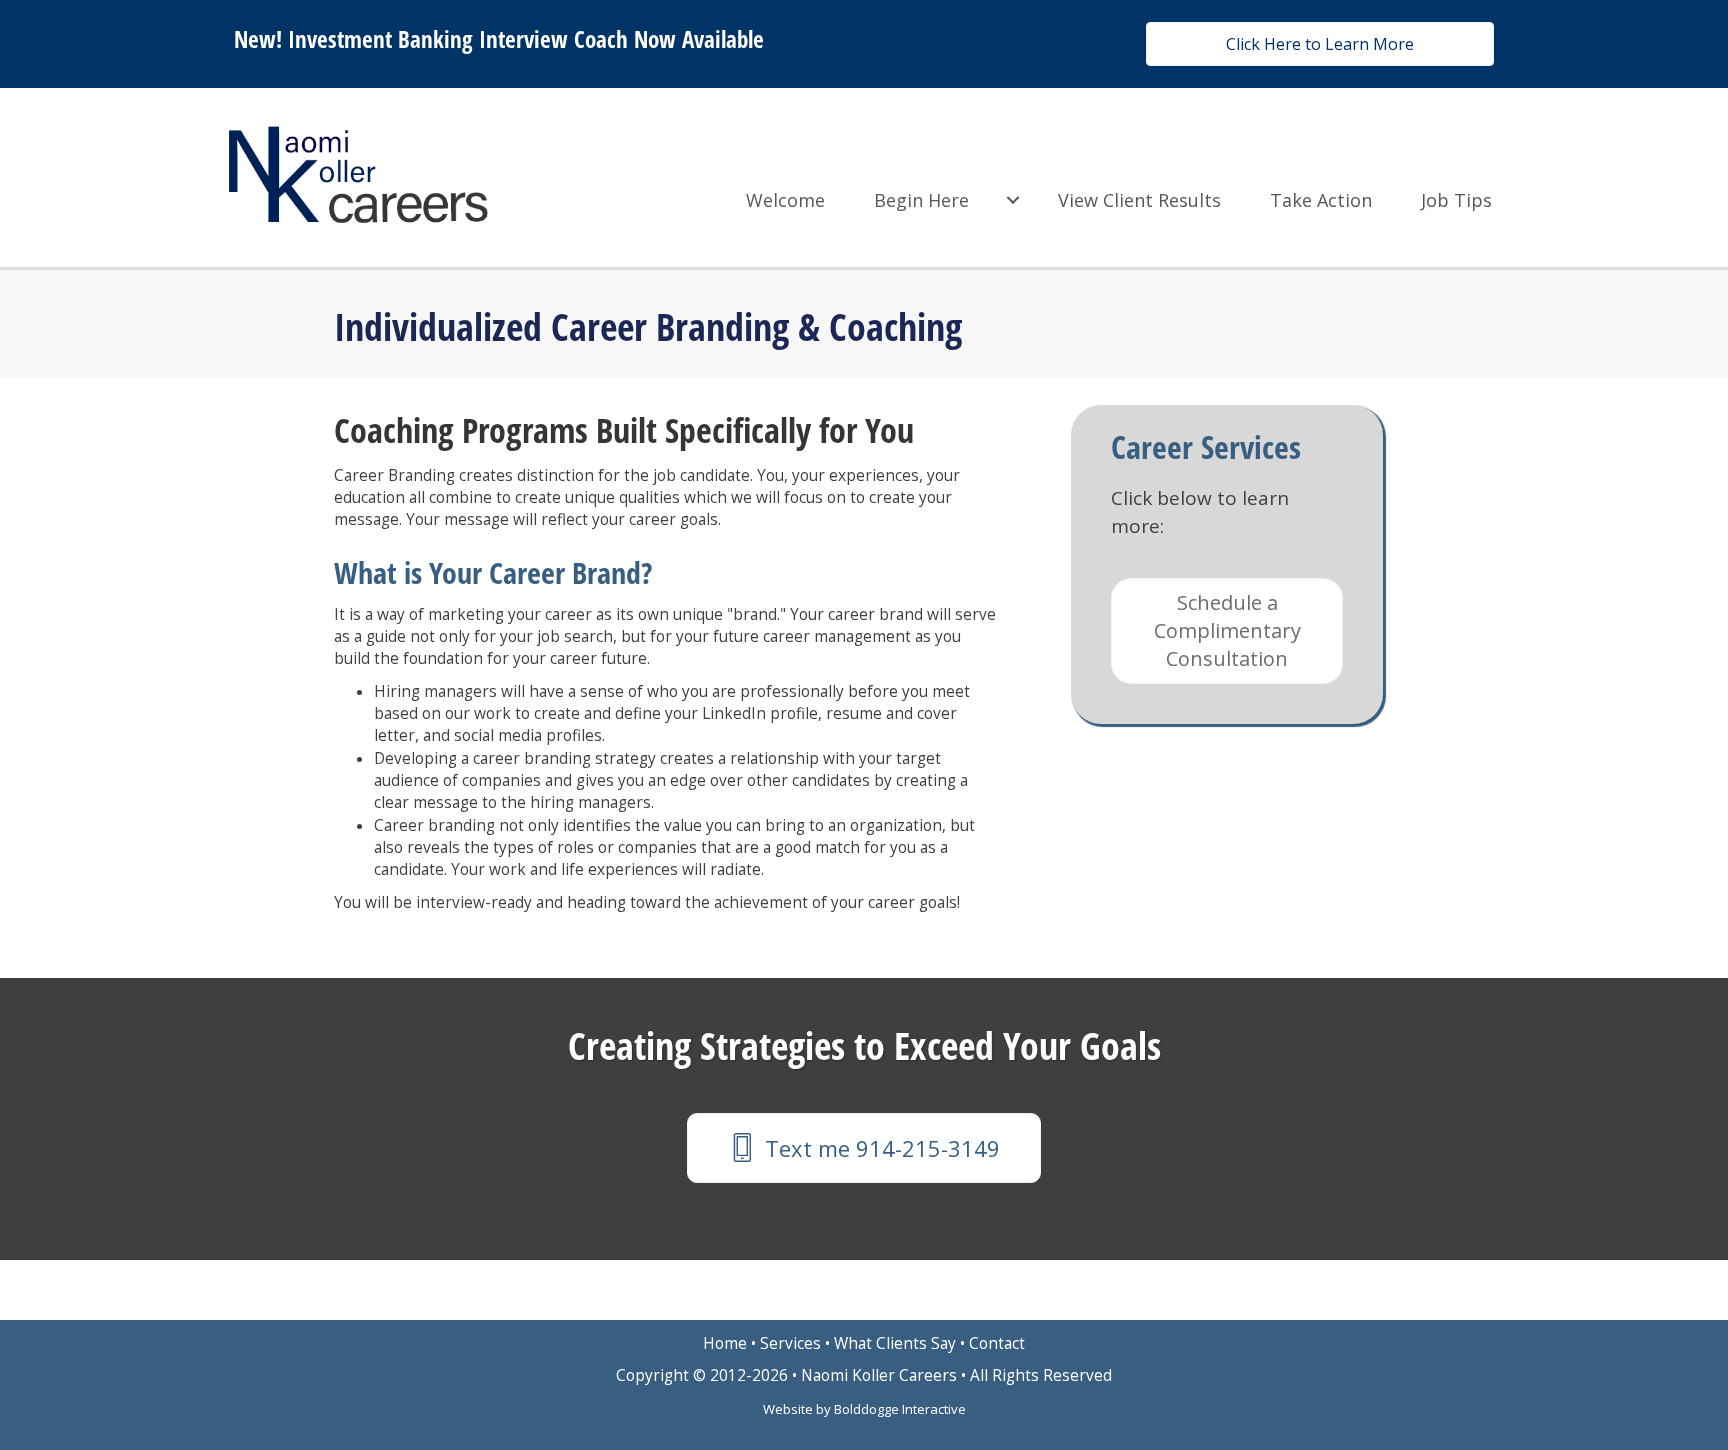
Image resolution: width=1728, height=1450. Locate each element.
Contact (997, 1343)
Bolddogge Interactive (900, 1409)
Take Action (1321, 200)
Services (790, 1343)
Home (725, 1343)
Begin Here (921, 200)
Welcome (785, 200)
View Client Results (1139, 200)
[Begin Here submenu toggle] (1013, 200)
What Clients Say (895, 1343)
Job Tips (1456, 200)
